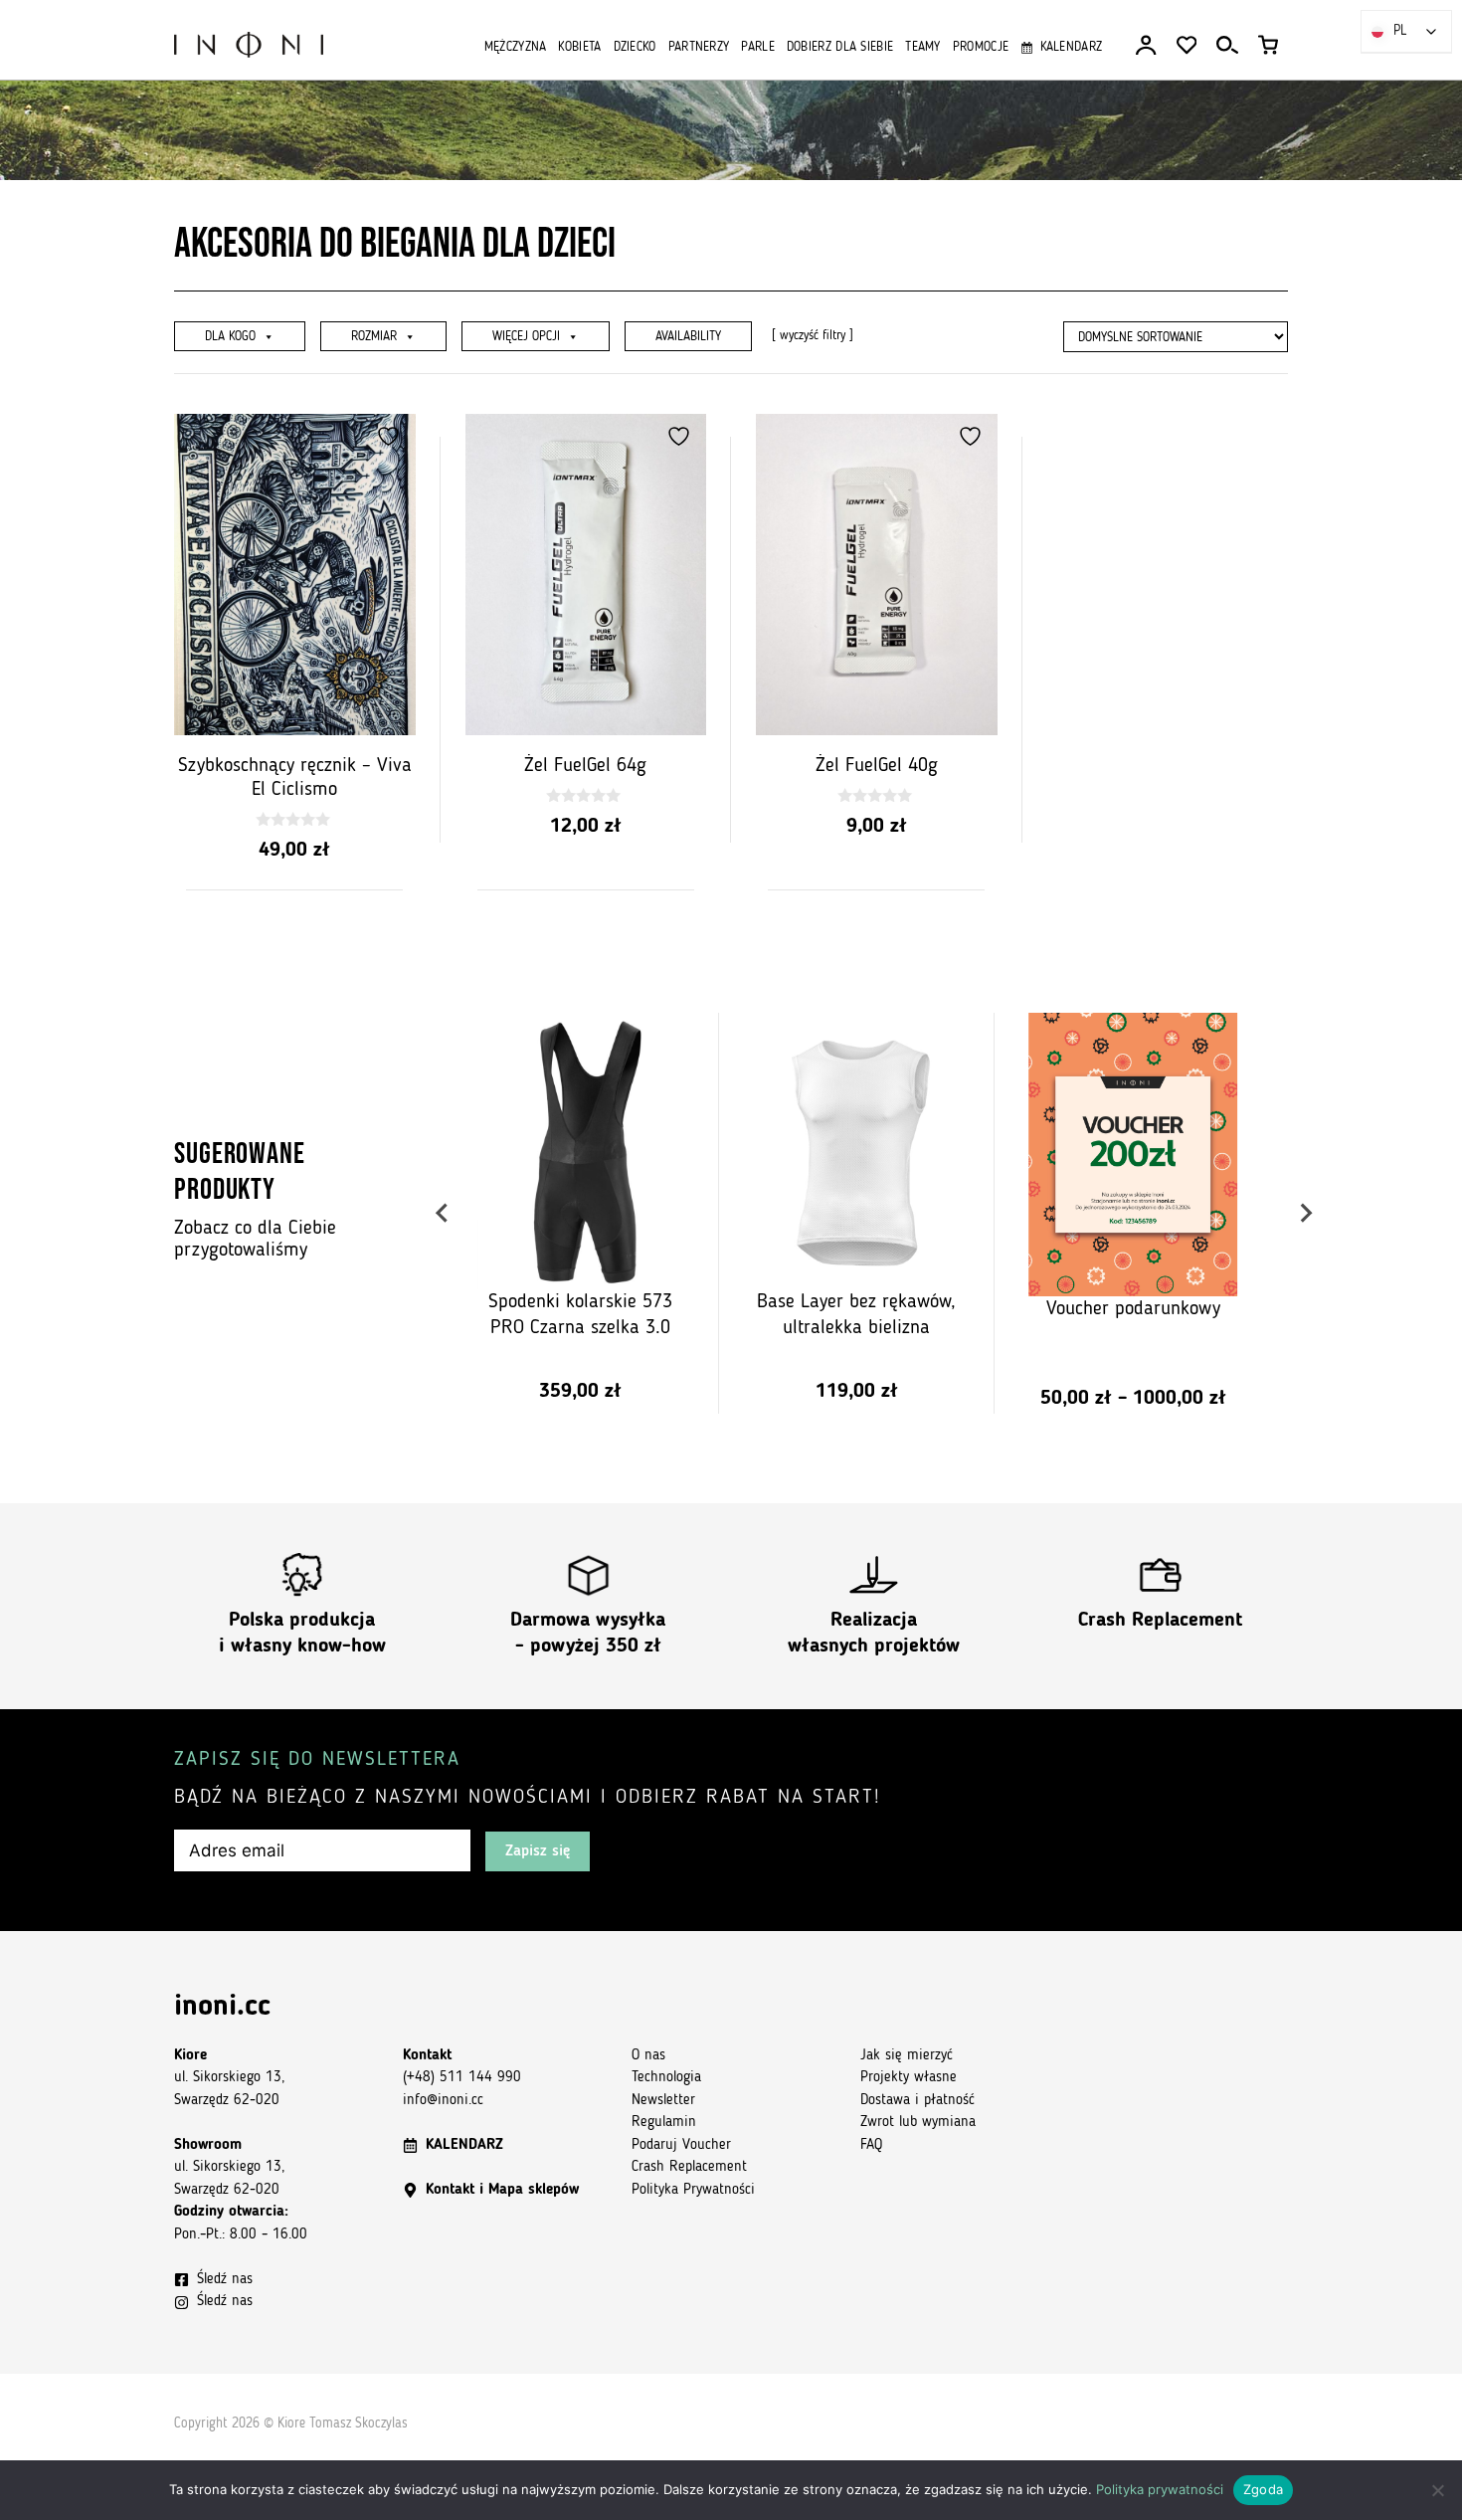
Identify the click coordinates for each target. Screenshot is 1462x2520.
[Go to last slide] (444, 1214)
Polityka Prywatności (693, 2190)
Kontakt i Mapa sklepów (502, 2190)
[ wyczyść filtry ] (813, 336)
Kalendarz (1071, 47)
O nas (648, 2056)
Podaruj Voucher (681, 2145)
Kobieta (579, 47)
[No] (1437, 2490)
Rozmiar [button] (374, 337)
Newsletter (663, 2101)
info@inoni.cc (443, 2101)
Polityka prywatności (1160, 2489)
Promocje (981, 47)
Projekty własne (909, 2078)
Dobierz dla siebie (840, 47)
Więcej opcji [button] (526, 337)
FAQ (871, 2145)
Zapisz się (538, 1851)
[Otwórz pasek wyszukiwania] (1227, 45)
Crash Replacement (1160, 1621)
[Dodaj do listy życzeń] (391, 436)
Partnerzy (699, 47)
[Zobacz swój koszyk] (1268, 45)
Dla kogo (230, 337)
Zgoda (1263, 2489)
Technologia (666, 2078)
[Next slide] (1305, 1214)
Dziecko (635, 47)
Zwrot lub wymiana (918, 2123)
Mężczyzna (516, 47)
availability (688, 337)
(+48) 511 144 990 (462, 2078)
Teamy (923, 47)
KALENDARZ (464, 2145)
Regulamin (664, 2123)
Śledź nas (225, 2280)
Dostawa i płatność (917, 2101)
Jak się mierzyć (907, 2056)
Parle (758, 47)
